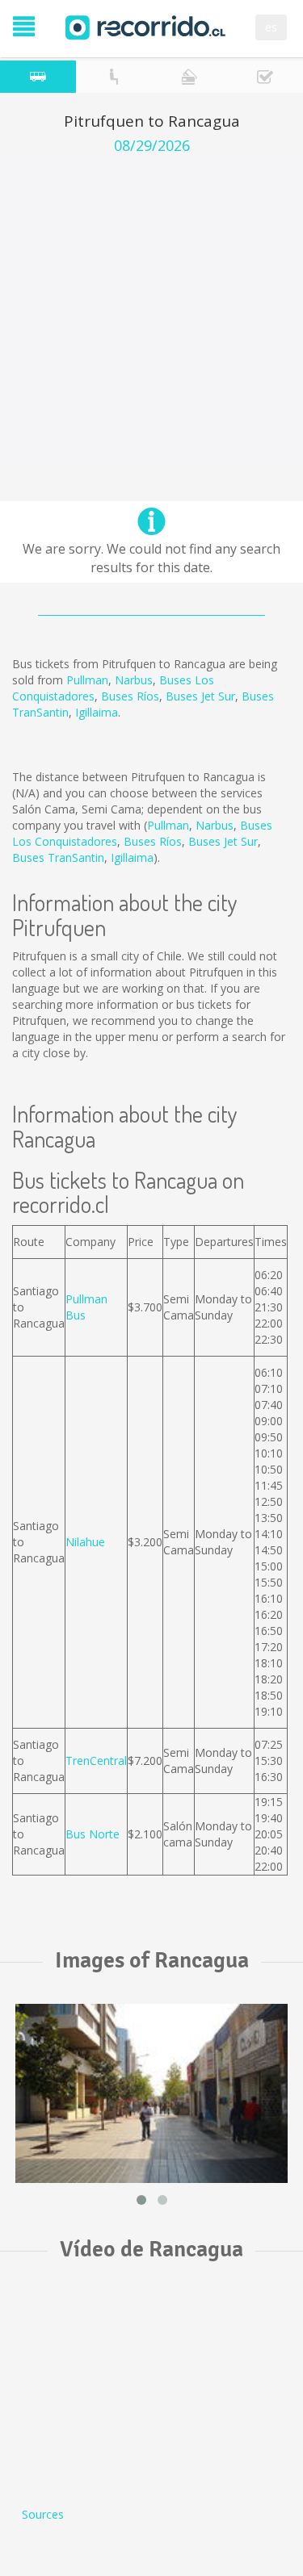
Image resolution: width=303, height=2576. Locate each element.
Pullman (87, 680)
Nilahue (85, 1542)
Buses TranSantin (58, 857)
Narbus (134, 680)
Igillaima (97, 712)
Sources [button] (43, 2514)
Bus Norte (93, 1834)
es (271, 27)
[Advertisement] (151, 314)
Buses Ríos (130, 696)
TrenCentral (96, 1761)
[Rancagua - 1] (151, 2093)
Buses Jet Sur (200, 696)
